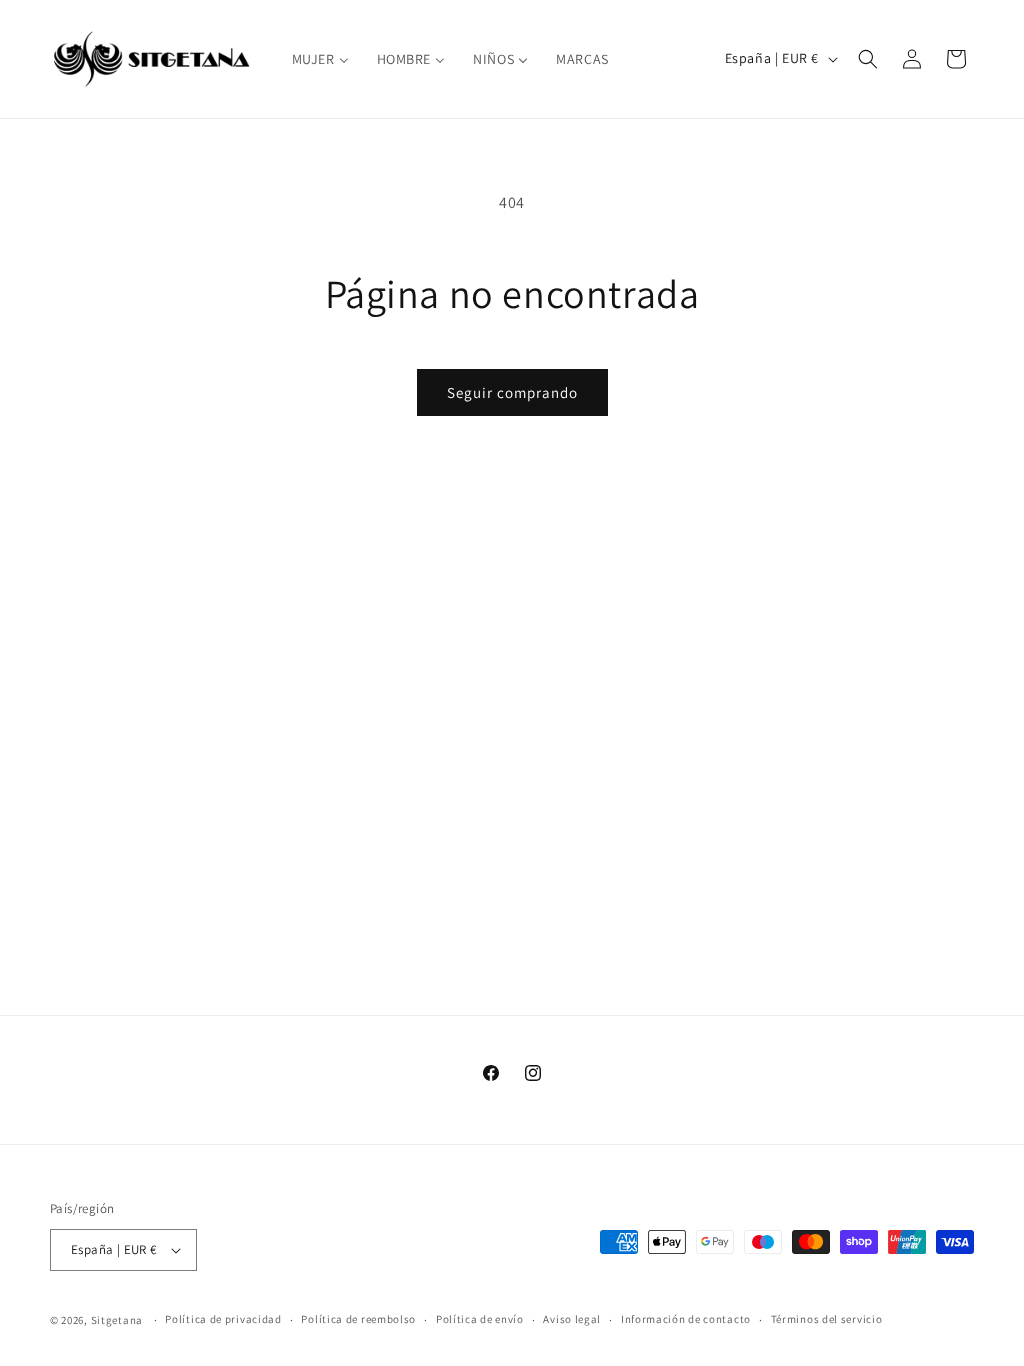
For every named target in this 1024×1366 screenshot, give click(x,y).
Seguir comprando (512, 392)
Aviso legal (572, 1319)
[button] (868, 59)
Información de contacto (686, 1319)
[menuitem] (320, 59)
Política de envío (480, 1319)
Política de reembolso (358, 1319)
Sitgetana (117, 1320)
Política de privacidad (223, 1319)
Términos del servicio (827, 1319)
